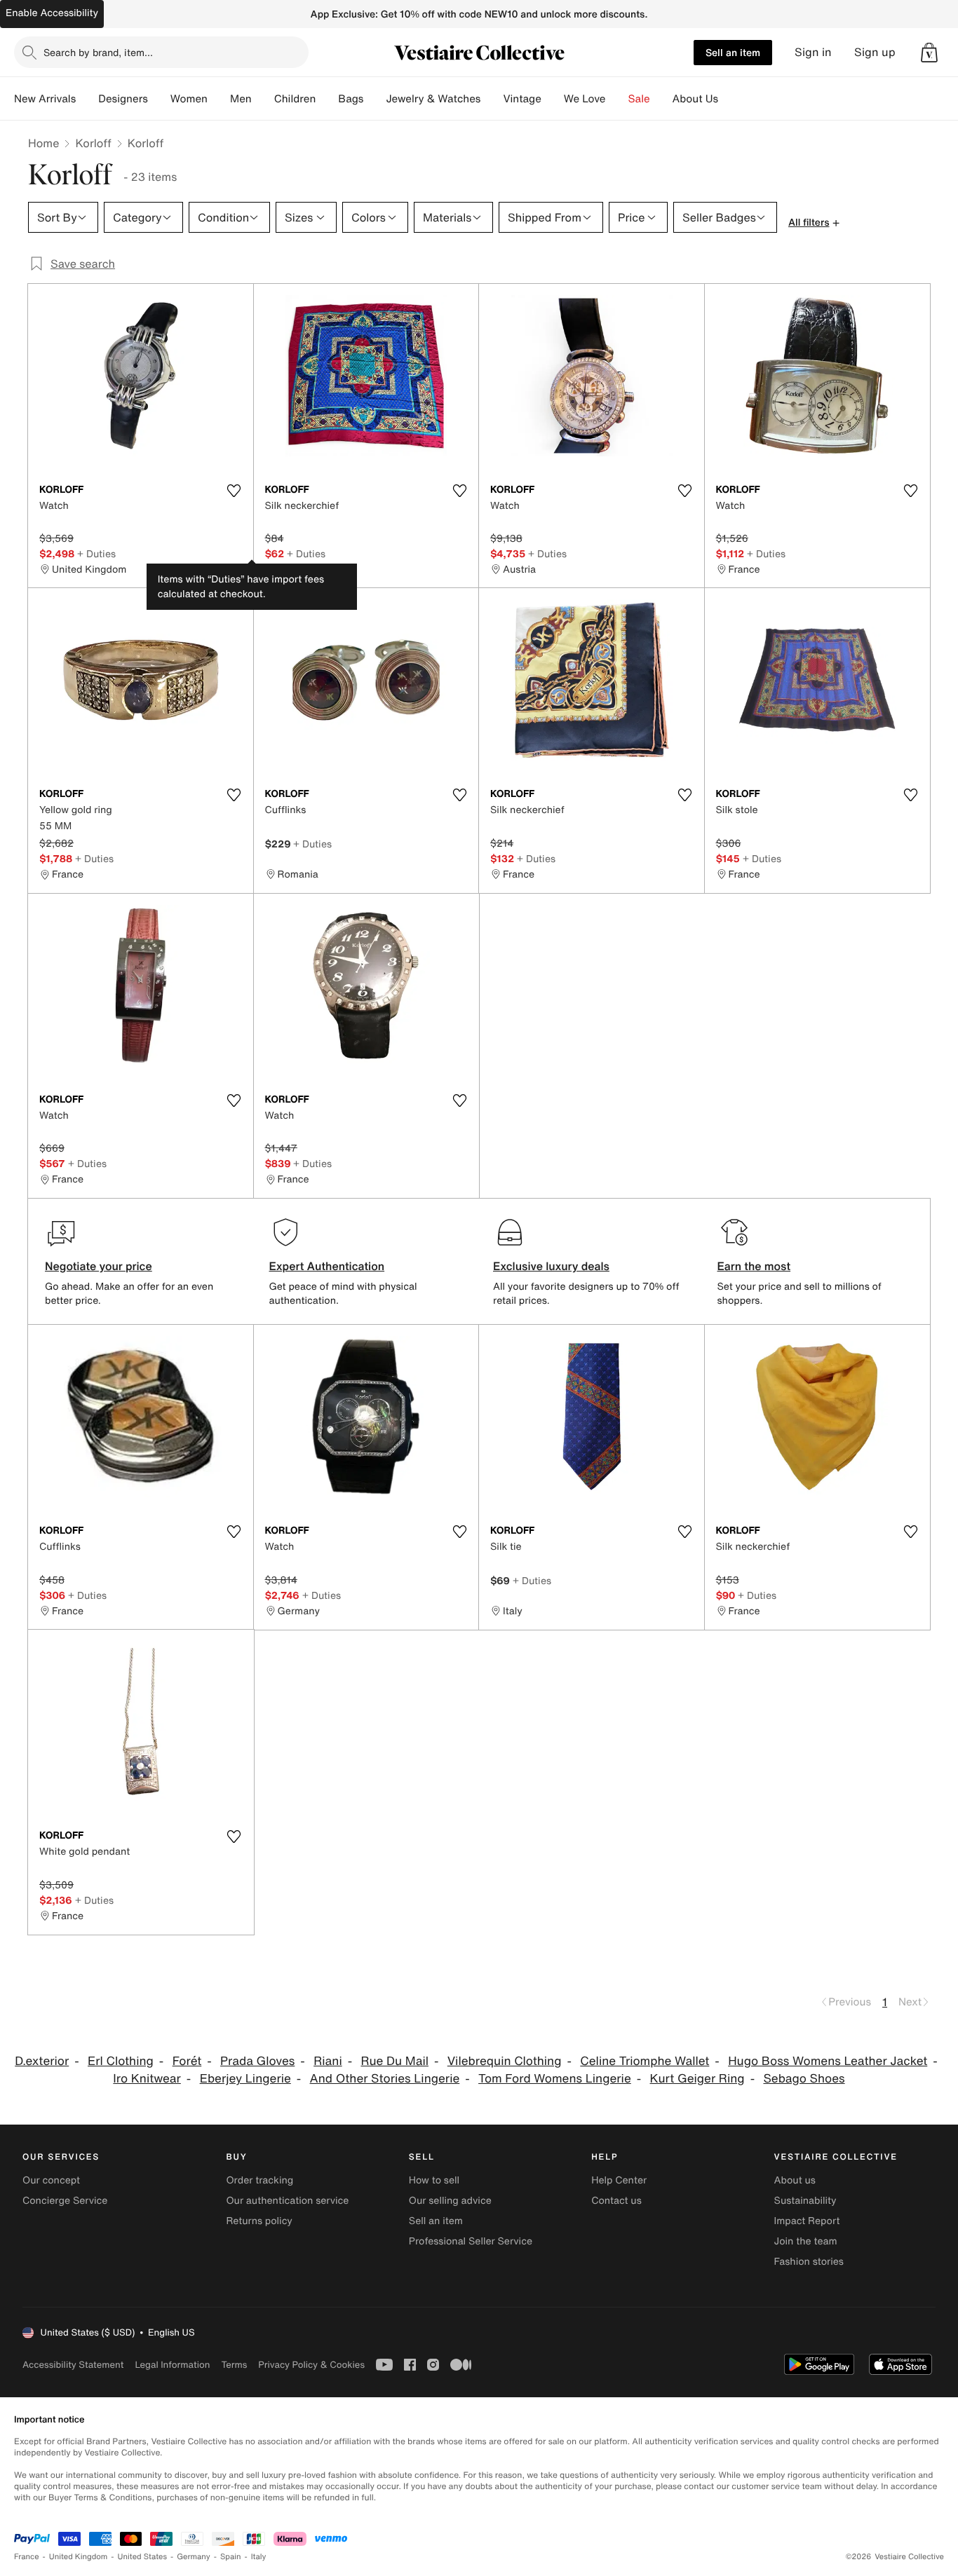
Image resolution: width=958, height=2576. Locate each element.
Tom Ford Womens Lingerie (555, 2079)
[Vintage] (553, 99)
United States (143, 2557)
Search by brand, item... (98, 52)
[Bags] (375, 99)
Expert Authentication (327, 1266)
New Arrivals (45, 99)
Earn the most (754, 1266)
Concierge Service (65, 2201)
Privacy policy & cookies (311, 2365)
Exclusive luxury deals (551, 1266)
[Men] (263, 99)
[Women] (219, 99)
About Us (695, 99)
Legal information (172, 2365)
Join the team (806, 2241)
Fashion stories (809, 2262)
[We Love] (617, 99)
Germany (194, 2557)
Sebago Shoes (804, 2079)
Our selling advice (450, 2201)
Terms (234, 2365)
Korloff (93, 143)
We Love (585, 99)
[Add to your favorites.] (234, 491)
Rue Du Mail (394, 2061)
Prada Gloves (257, 2061)
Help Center (619, 2180)
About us (795, 2180)
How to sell (434, 2180)
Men (241, 99)
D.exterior (42, 2061)
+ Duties (96, 553)
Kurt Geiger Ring (697, 2079)
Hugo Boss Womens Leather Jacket (828, 2061)
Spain (231, 2557)
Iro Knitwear (147, 2079)
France (27, 2557)
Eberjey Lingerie (245, 2079)
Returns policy (259, 2221)
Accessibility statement (73, 2365)
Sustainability (805, 2201)
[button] (929, 53)
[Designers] (159, 99)
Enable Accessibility (52, 13)
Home (43, 143)
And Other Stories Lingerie (385, 2079)
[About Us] (729, 99)
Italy (259, 2557)
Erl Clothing (121, 2061)
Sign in (813, 52)
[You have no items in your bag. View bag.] (929, 53)
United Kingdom (79, 2557)
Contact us (616, 2201)
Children (295, 99)
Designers (123, 99)
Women (189, 99)
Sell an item (733, 52)
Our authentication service (287, 2201)
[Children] (327, 99)
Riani (328, 2061)
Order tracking (259, 2180)
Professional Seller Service (471, 2241)
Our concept (51, 2180)
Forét (187, 2061)
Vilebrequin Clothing (505, 2061)
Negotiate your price (99, 1266)
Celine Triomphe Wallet (645, 2061)
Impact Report (807, 2221)
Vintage (522, 99)
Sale (639, 99)
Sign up (875, 52)
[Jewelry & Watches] (492, 99)
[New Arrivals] (87, 99)
